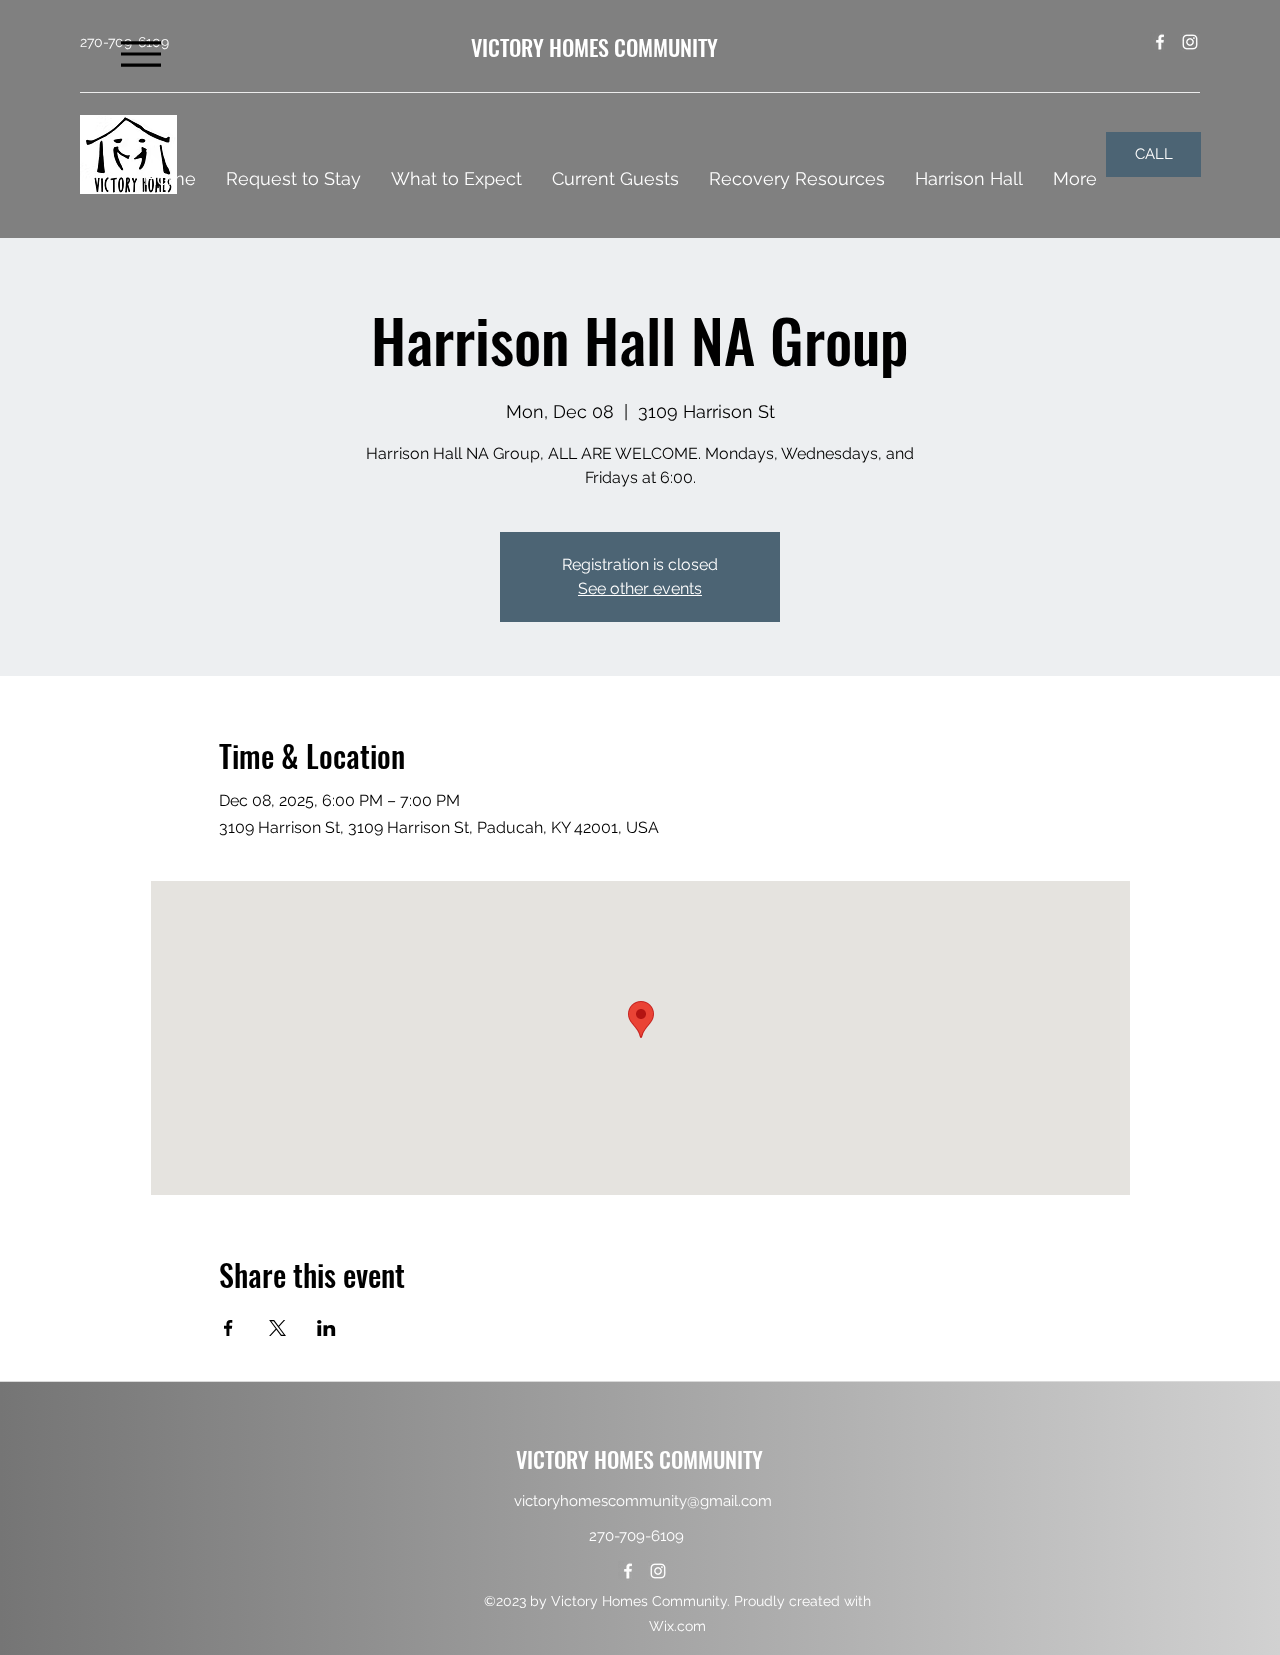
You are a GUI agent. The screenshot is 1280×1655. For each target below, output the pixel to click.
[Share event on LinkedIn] (326, 1328)
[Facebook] (1160, 42)
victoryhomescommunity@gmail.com (643, 1501)
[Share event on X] (277, 1328)
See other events (640, 588)
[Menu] (140, 53)
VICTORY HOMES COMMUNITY (594, 47)
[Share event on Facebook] (228, 1328)
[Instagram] (1190, 42)
